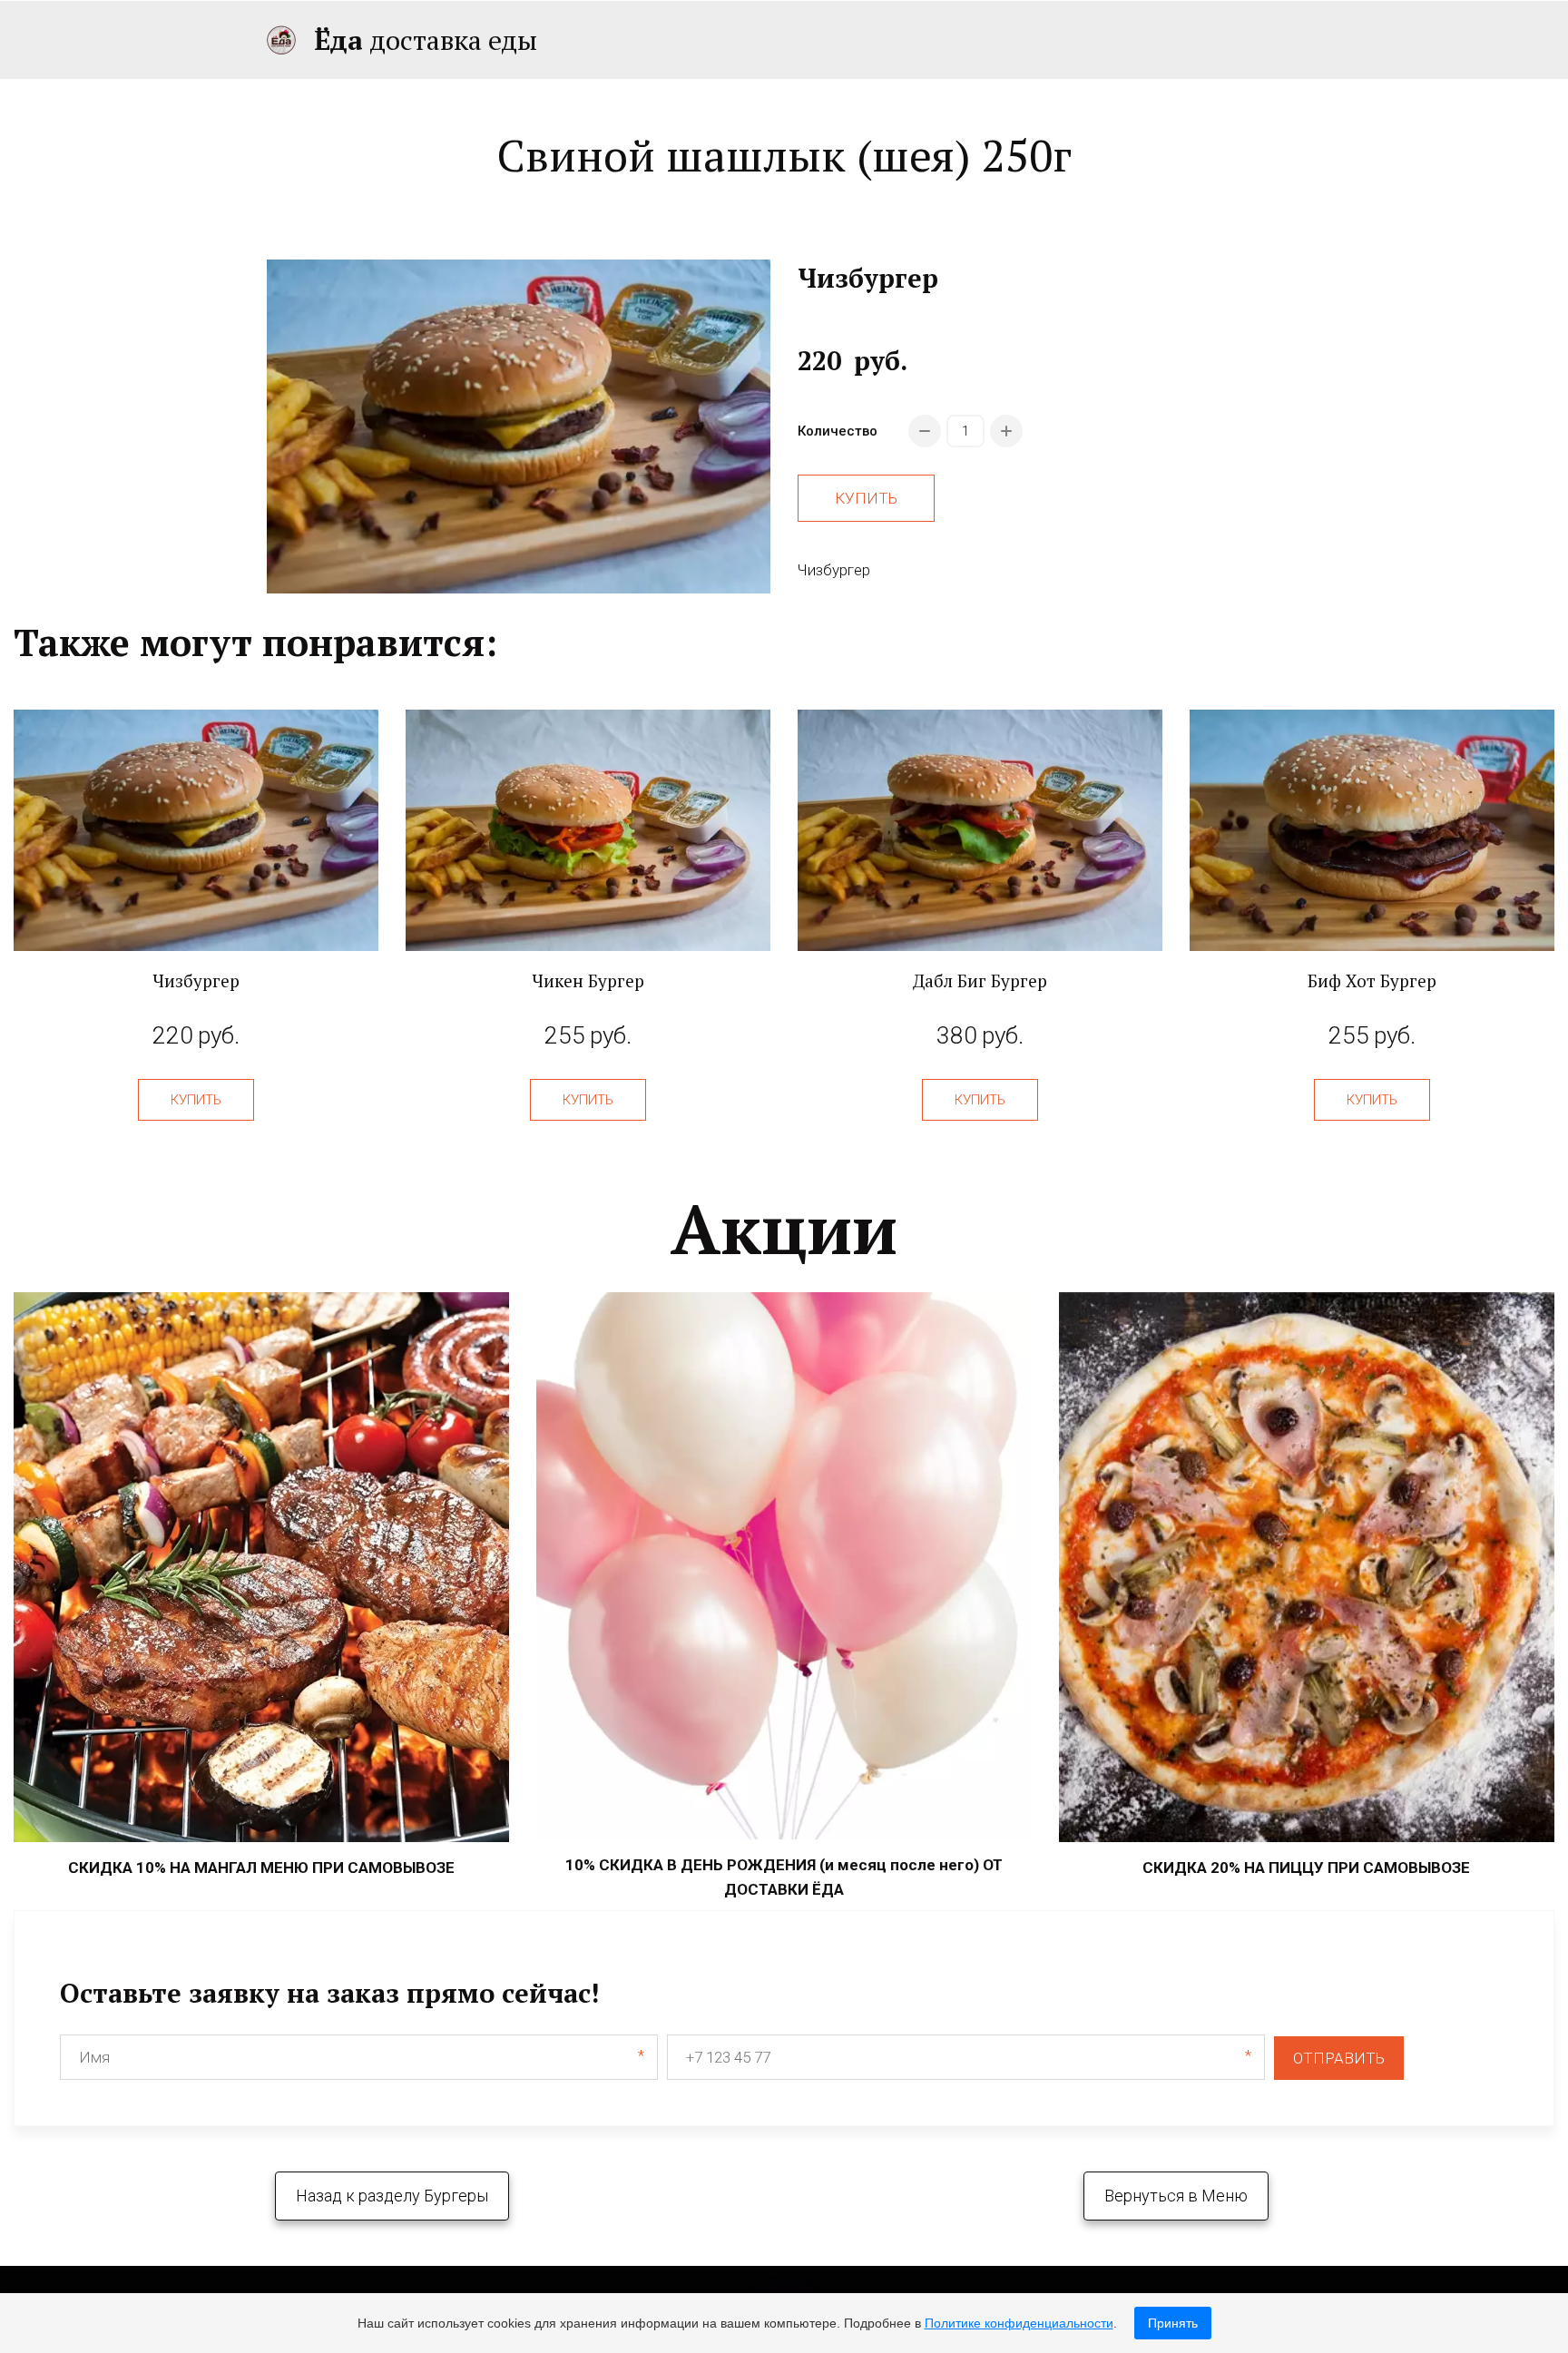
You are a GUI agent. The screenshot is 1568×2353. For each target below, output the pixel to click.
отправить (1339, 2058)
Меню (966, 40)
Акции (1068, 40)
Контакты (1169, 40)
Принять (1173, 2323)
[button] (196, 1100)
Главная (871, 40)
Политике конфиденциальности (1019, 2323)
